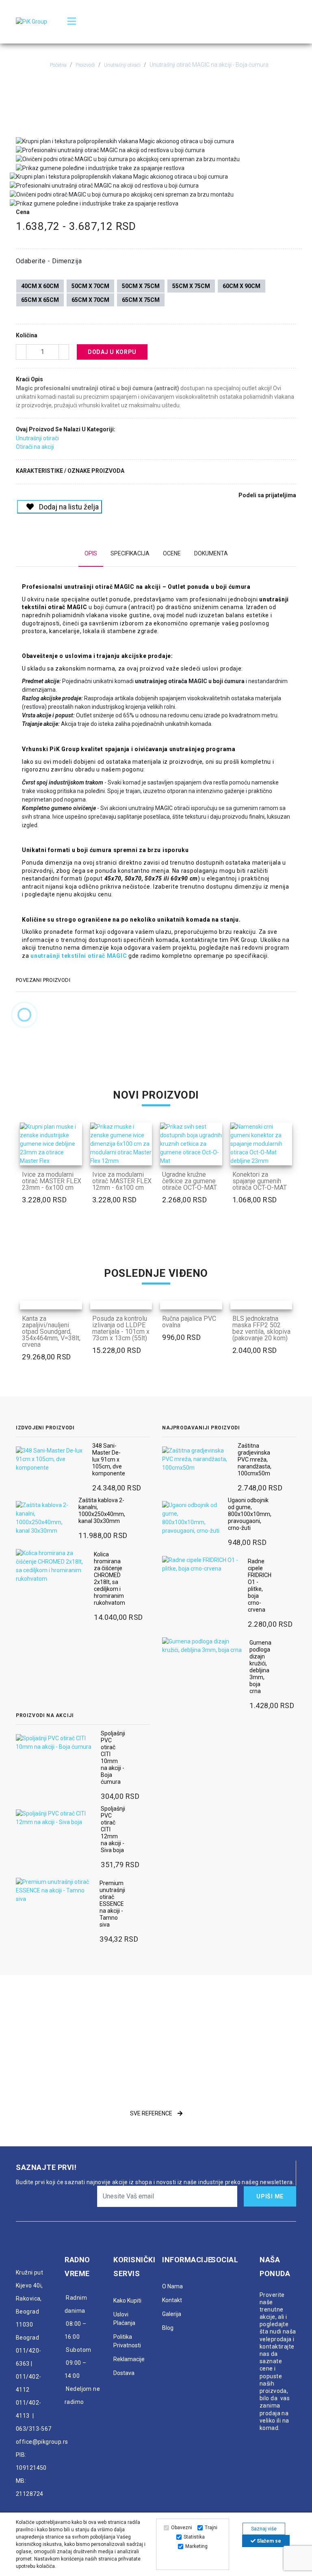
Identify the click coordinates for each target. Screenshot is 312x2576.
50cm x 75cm (141, 286)
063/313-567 (34, 2429)
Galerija (172, 2314)
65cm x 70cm (90, 300)
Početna (58, 65)
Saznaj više (264, 2529)
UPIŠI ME (270, 2196)
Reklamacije (129, 2359)
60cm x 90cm (242, 286)
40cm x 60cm (40, 286)
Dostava (124, 2373)
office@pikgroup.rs (42, 2442)
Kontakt (172, 2300)
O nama (172, 2286)
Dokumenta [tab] (211, 553)
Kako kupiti (127, 2301)
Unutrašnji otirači (122, 65)
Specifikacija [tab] (130, 553)
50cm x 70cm (90, 286)
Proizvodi (85, 65)
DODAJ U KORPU (112, 352)
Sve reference (152, 2113)
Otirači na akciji (35, 447)
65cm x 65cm (40, 300)
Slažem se (268, 2541)
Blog (168, 2328)
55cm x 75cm (191, 286)
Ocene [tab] (172, 553)
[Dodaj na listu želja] (74, 1157)
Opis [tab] (91, 553)
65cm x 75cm (141, 300)
